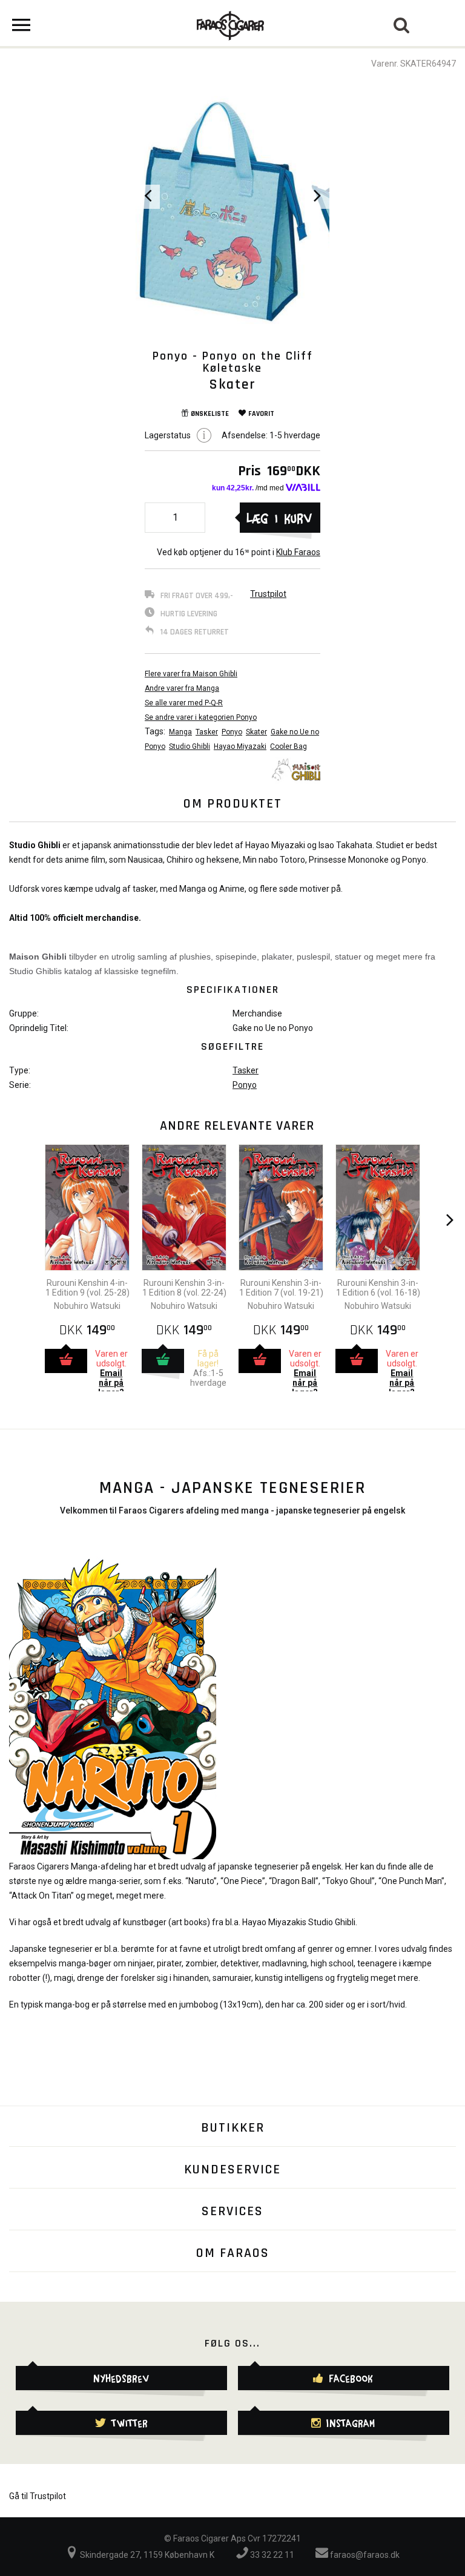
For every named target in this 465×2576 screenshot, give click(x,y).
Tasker (207, 732)
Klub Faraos (298, 552)
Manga (180, 732)
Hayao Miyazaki (240, 746)
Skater (256, 732)
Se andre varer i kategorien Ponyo (201, 717)
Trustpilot (268, 594)
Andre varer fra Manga (182, 688)
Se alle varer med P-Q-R (184, 703)
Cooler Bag (289, 746)
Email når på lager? (111, 1383)
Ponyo (232, 732)
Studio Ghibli (190, 746)
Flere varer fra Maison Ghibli (191, 674)
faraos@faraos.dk (364, 2555)
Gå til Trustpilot (38, 2496)
